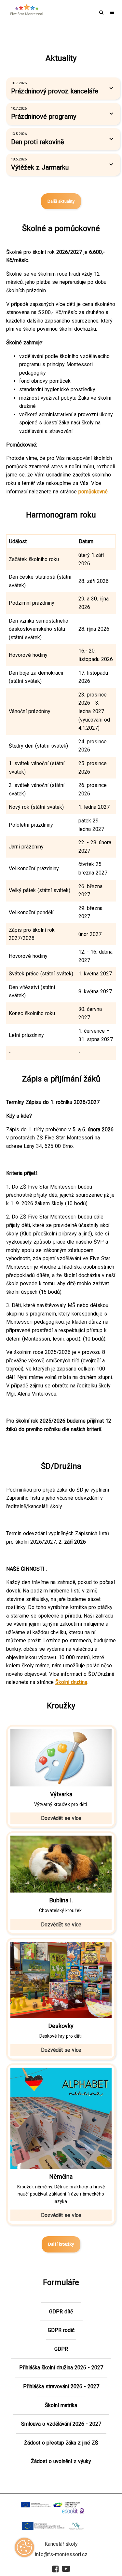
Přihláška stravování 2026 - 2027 (61, 2386)
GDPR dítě (61, 2312)
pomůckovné (93, 492)
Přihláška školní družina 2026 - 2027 (61, 2368)
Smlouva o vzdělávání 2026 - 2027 (61, 2424)
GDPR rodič (61, 2330)
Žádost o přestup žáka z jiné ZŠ (61, 2443)
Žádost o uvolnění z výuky (61, 2461)
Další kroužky (61, 2244)
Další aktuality (61, 201)
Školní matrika (61, 2405)
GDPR (61, 2349)
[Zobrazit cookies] (24, 2549)
